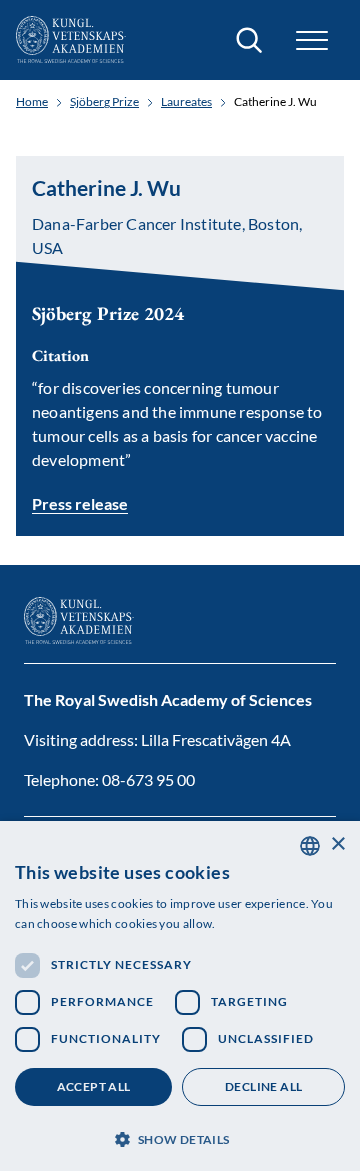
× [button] (337, 844)
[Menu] (312, 40)
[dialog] (180, 996)
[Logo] (71, 40)
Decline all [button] (263, 1086)
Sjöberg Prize (104, 102)
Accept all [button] (94, 1086)
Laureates (186, 102)
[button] (180, 1137)
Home (32, 102)
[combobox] (310, 846)
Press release (80, 503)
